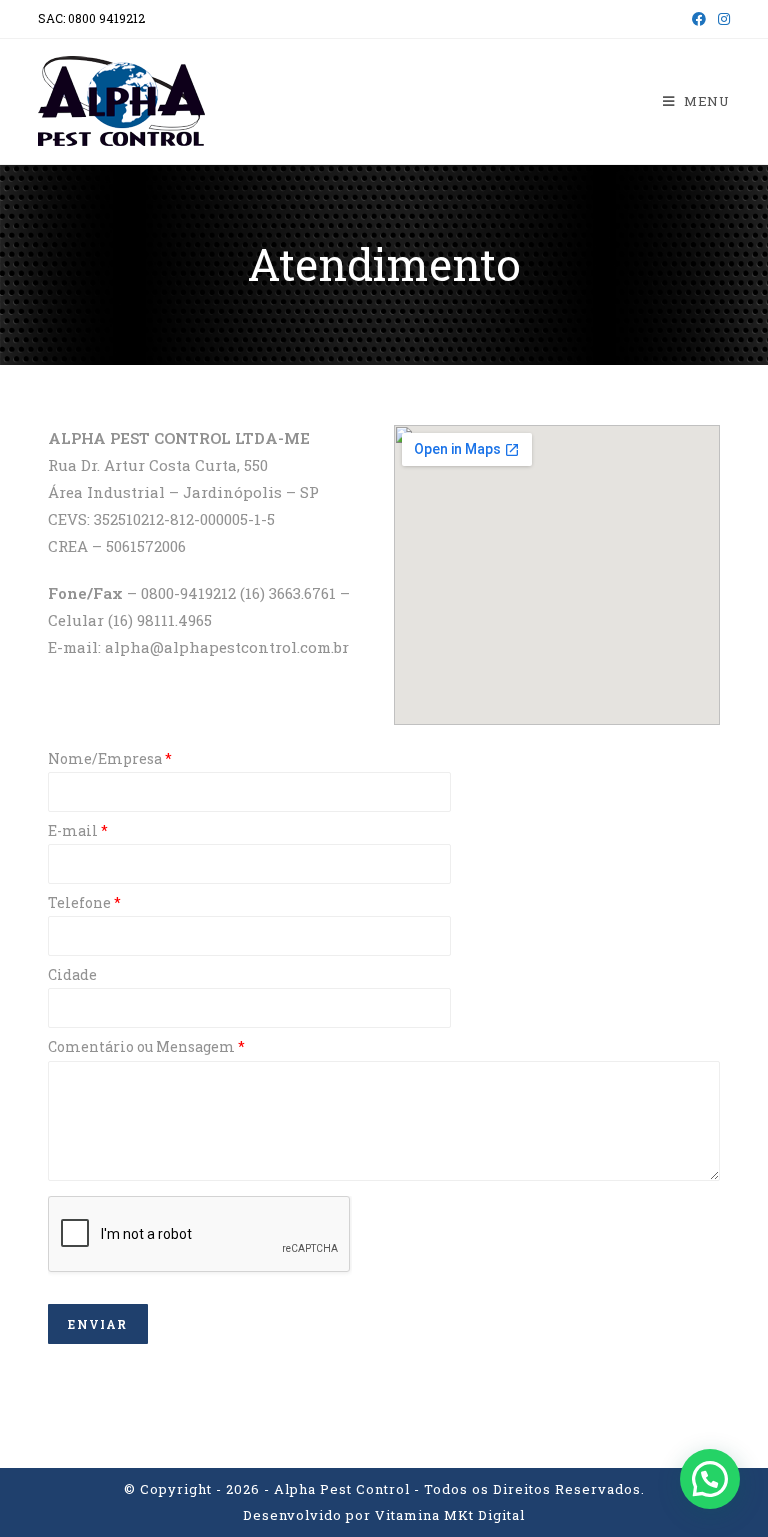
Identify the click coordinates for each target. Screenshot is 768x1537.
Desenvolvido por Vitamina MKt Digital (384, 1515)
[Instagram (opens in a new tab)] (721, 19)
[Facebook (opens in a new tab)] (699, 19)
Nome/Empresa (110, 759)
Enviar (97, 1324)
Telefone (84, 903)
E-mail (78, 831)
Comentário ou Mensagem (146, 1047)
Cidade (72, 975)
